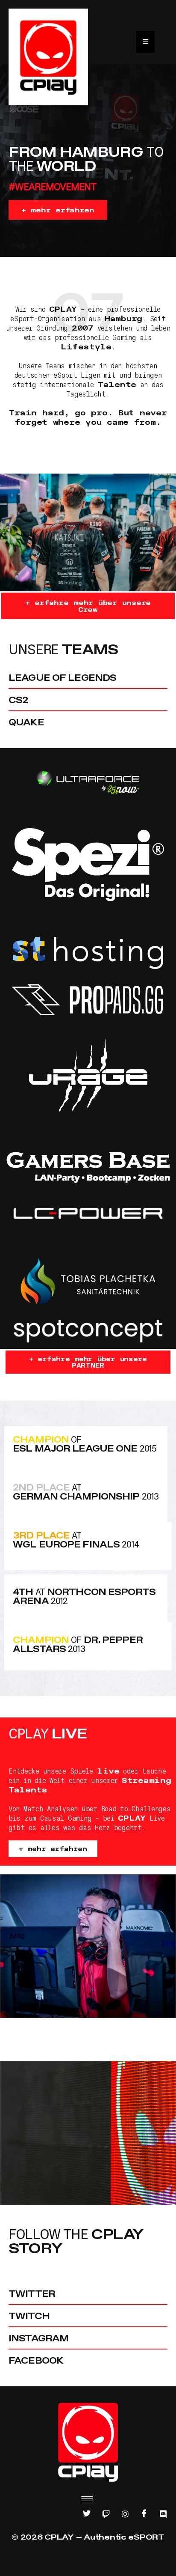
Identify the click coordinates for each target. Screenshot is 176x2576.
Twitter (32, 2293)
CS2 (18, 700)
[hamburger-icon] (87, 2499)
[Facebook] (144, 2514)
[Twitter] (87, 2514)
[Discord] (163, 2514)
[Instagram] (125, 2514)
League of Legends (62, 677)
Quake (26, 722)
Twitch (29, 2316)
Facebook (36, 2360)
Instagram (38, 2338)
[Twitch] (106, 2514)
